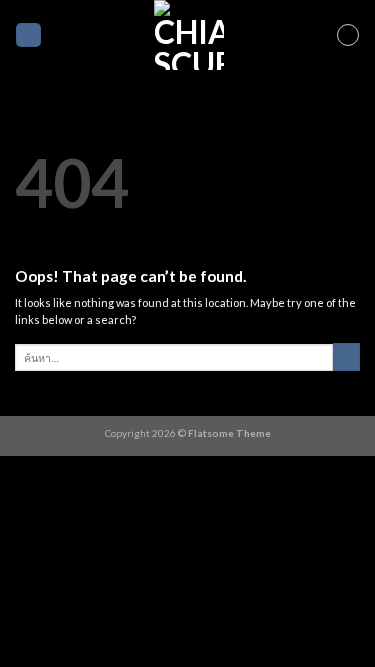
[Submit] (346, 357)
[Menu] (348, 35)
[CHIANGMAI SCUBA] (189, 35)
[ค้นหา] (28, 34)
